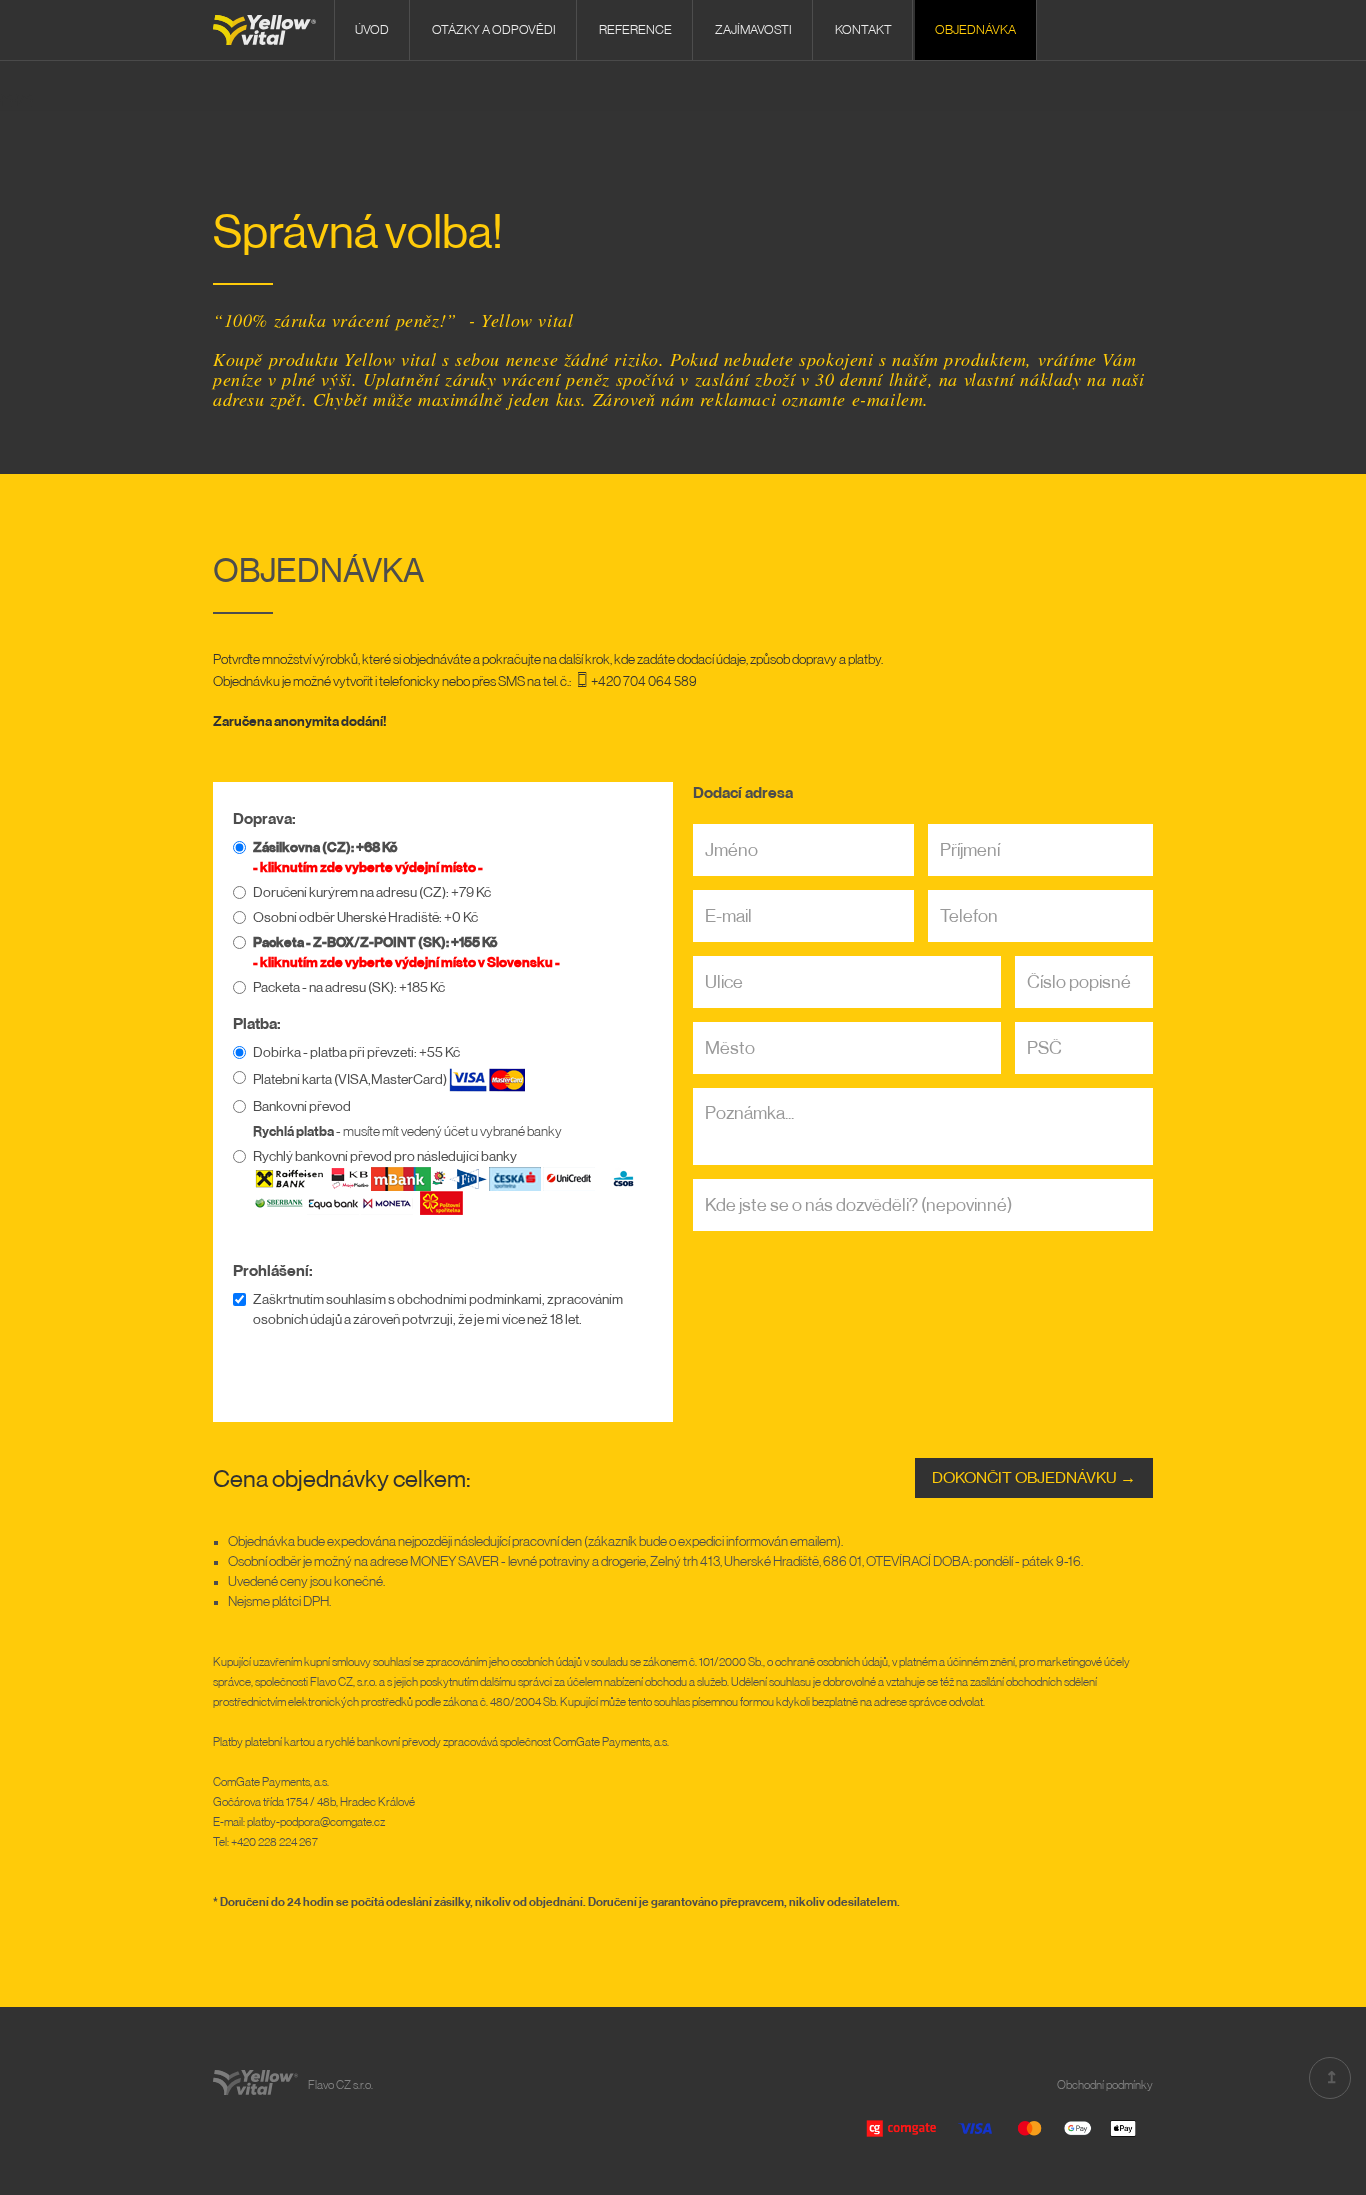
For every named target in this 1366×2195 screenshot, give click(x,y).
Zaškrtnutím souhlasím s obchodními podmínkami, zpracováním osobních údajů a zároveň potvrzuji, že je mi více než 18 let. (438, 1310)
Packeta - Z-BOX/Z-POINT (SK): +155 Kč (375, 943)
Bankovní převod (302, 1107)
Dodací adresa (743, 793)
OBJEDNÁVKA (975, 29)
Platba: (257, 1024)
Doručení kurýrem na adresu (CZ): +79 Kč (372, 893)
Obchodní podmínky (1105, 2085)
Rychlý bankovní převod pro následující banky (385, 1157)
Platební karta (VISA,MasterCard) (351, 1080)
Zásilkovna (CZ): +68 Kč (325, 848)
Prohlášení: (273, 1271)
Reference (635, 29)
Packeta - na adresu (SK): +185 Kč (349, 988)
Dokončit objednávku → (1034, 1478)
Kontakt (863, 29)
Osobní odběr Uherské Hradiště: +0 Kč (365, 918)
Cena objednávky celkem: (342, 1479)
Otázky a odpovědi (494, 29)
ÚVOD (372, 29)
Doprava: (264, 819)
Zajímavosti (753, 29)
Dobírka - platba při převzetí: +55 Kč (356, 1053)
